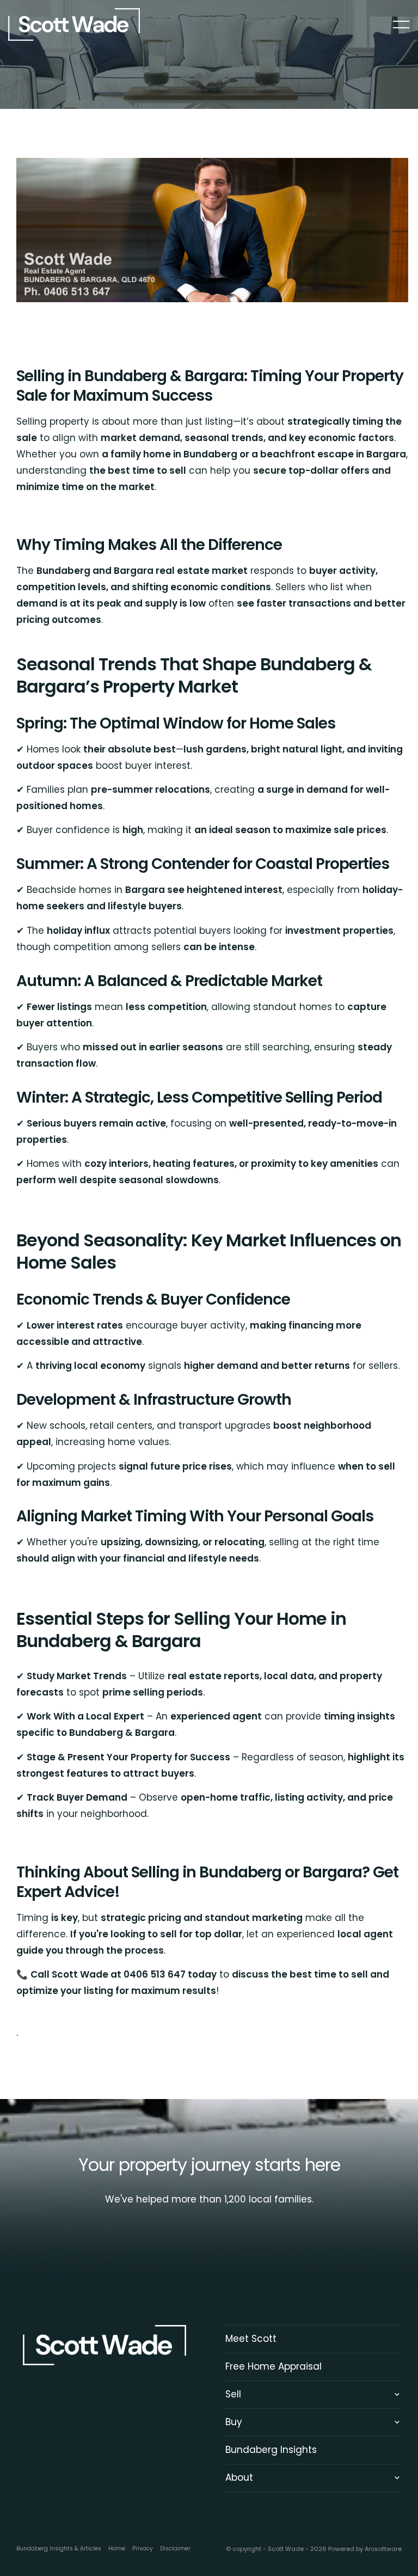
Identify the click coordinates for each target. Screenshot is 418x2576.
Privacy (143, 2549)
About (239, 2477)
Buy (234, 2422)
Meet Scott (251, 2339)
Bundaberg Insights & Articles (59, 2549)
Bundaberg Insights (271, 2450)
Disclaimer (175, 2549)
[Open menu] (401, 25)
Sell (233, 2394)
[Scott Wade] (74, 24)
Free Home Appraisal (273, 2366)
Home (117, 2549)
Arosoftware (383, 2549)
